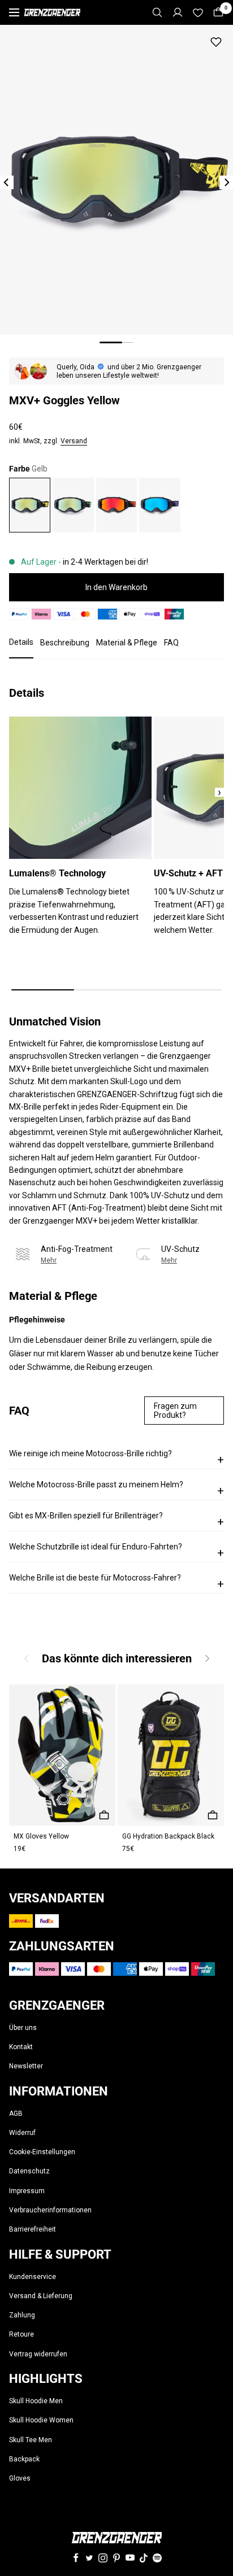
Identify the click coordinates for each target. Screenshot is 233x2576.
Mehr (49, 1260)
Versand (74, 441)
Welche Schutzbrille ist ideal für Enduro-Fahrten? (116, 1551)
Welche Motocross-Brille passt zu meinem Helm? (116, 1489)
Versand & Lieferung (41, 2296)
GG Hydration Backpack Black (168, 1836)
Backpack (24, 2459)
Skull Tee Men (31, 2440)
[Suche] (157, 12)
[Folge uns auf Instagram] (103, 2558)
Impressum (27, 2191)
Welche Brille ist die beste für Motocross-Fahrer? (116, 1582)
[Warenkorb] (218, 12)
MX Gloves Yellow (41, 1836)
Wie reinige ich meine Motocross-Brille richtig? (116, 1458)
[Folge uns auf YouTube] (130, 2558)
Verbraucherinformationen (50, 2210)
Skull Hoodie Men (36, 2401)
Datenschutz (29, 2171)
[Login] (178, 12)
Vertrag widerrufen (38, 2354)
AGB (16, 2114)
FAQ (171, 643)
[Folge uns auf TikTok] (144, 2558)
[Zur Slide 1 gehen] (111, 342)
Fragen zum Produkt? (175, 1411)
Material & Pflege (127, 643)
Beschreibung (65, 643)
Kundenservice (33, 2277)
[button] (207, 1659)
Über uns (23, 2028)
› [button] (219, 792)
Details (21, 642)
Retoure (21, 2334)
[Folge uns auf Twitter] (89, 2558)
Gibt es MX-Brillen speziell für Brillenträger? (116, 1520)
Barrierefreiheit (33, 2229)
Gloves (20, 2478)
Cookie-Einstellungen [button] (42, 2152)
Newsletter (26, 2066)
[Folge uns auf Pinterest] (116, 2558)
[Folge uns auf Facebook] (76, 2558)
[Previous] (7, 182)
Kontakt (21, 2047)
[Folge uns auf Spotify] (157, 2558)
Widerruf (22, 2133)
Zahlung (22, 2315)
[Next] (226, 182)
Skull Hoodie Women (41, 2420)
